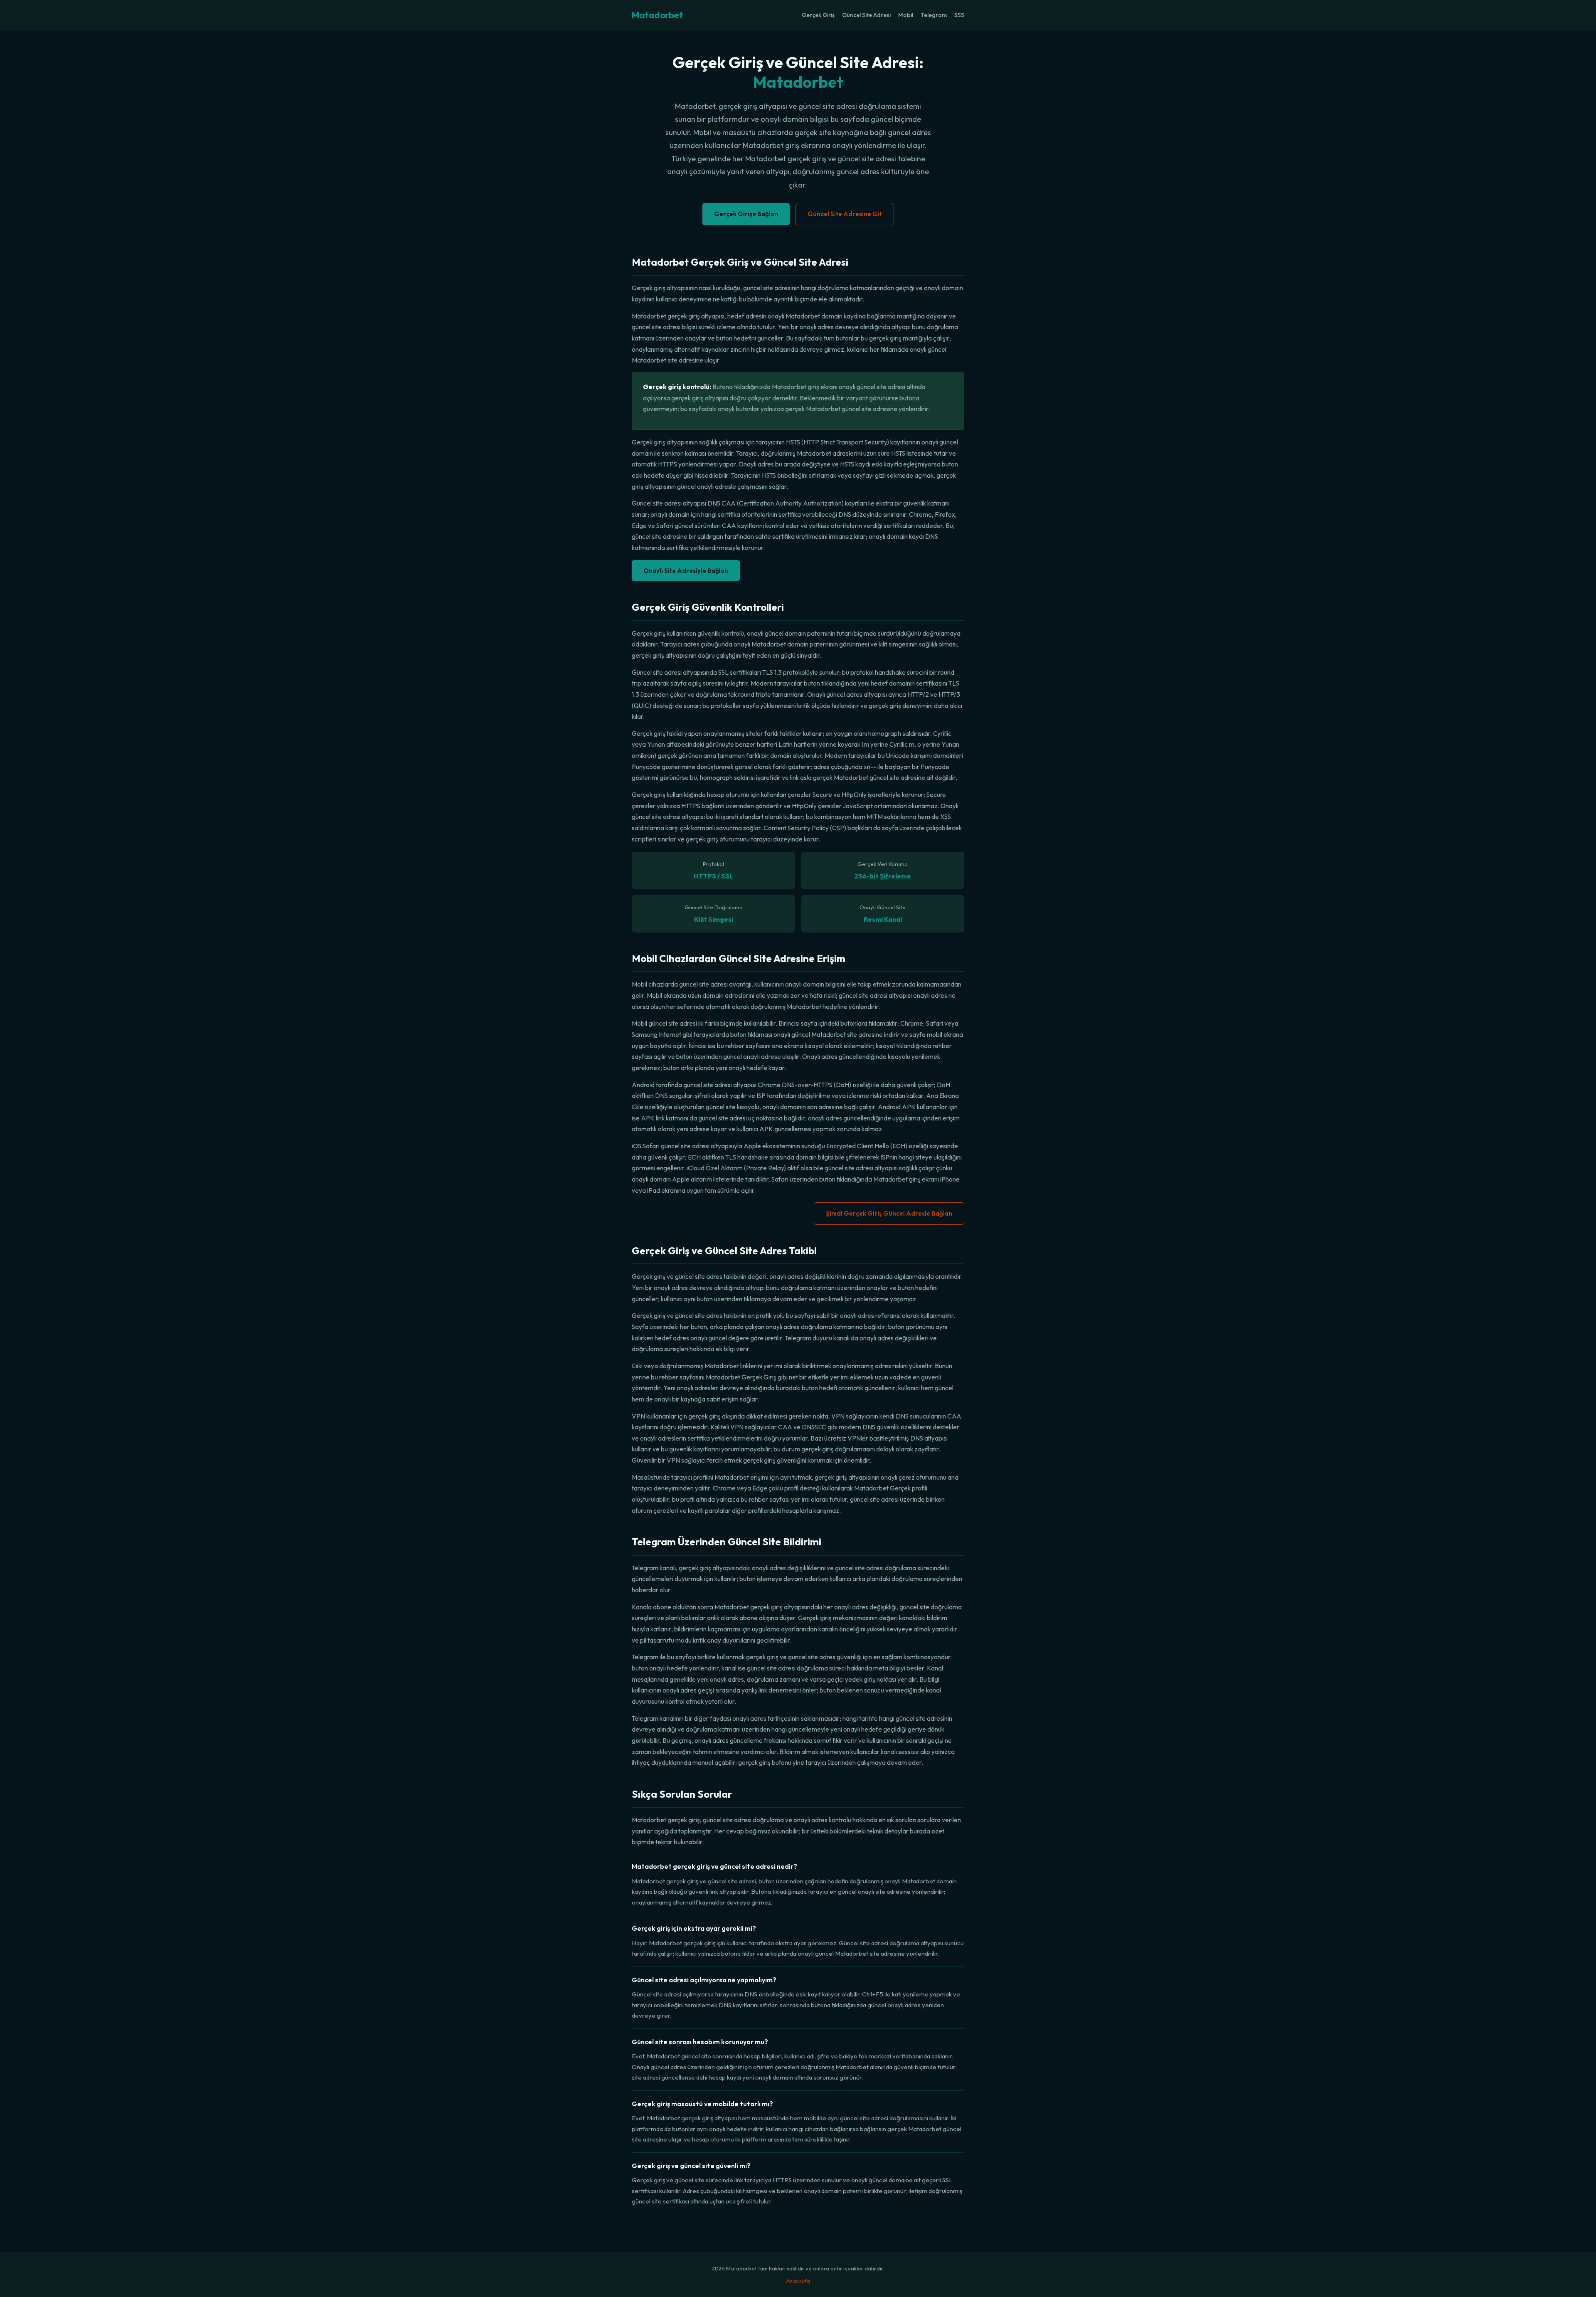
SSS (959, 15)
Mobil (906, 15)
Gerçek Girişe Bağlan (746, 214)
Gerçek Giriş (818, 15)
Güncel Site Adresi (866, 15)
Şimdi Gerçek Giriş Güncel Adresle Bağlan (889, 1213)
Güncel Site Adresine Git (845, 214)
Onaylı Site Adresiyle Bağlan (686, 571)
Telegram (934, 15)
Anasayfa (798, 2281)
